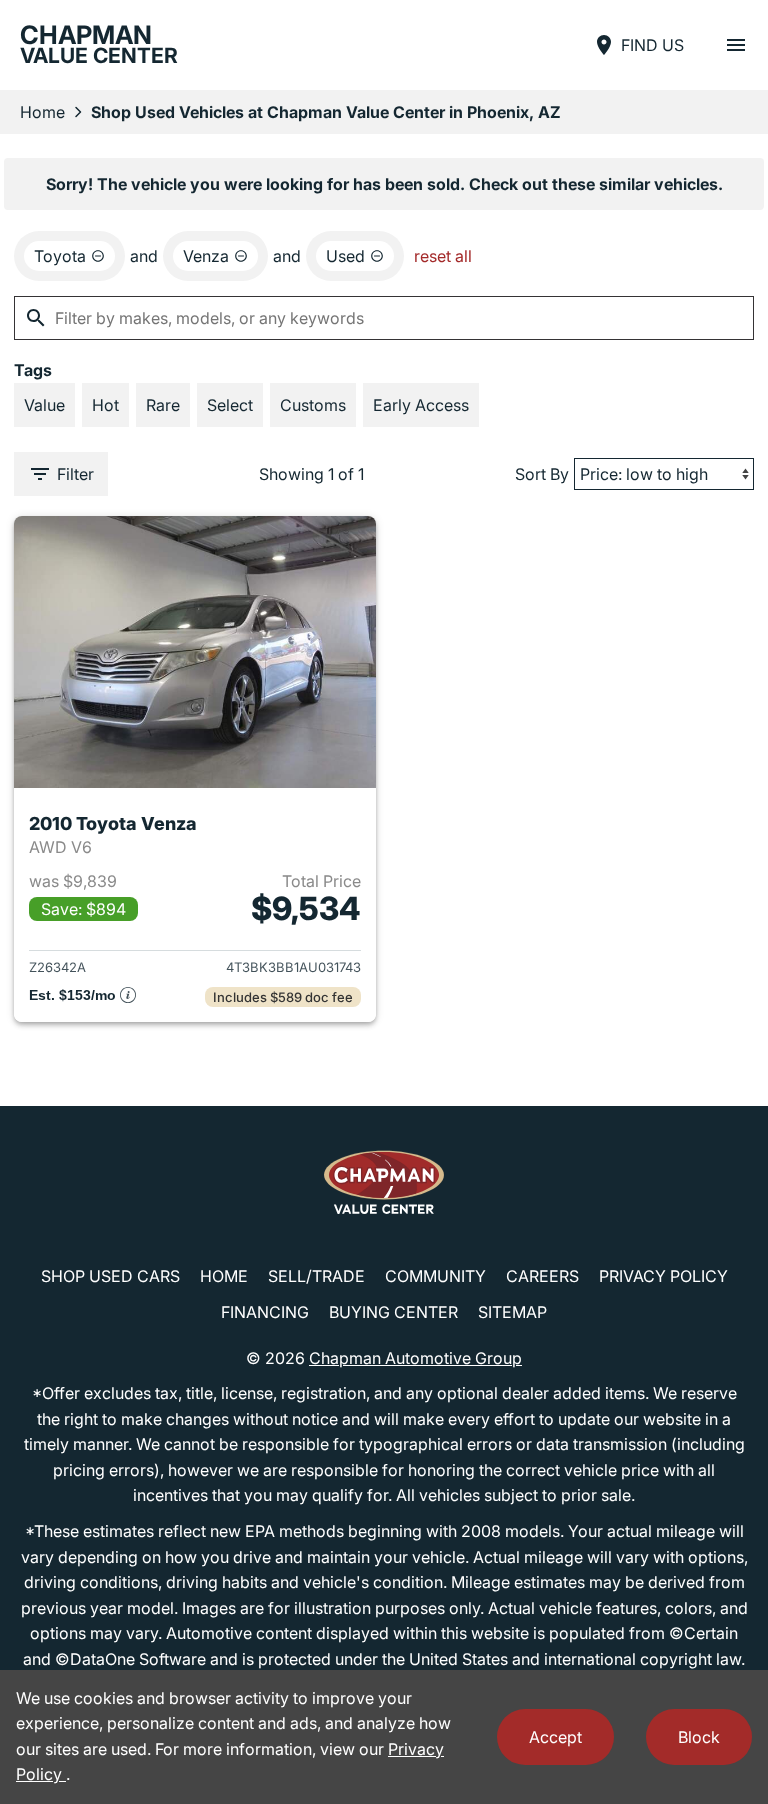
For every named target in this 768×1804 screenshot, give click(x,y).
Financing (265, 1312)
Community (435, 1276)
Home (42, 112)
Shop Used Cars (110, 1276)
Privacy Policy (663, 1276)
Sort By (542, 474)
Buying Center (393, 1312)
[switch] (736, 45)
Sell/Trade (316, 1276)
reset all (443, 256)
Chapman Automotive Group (415, 1358)
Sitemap (512, 1312)
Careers (542, 1276)
